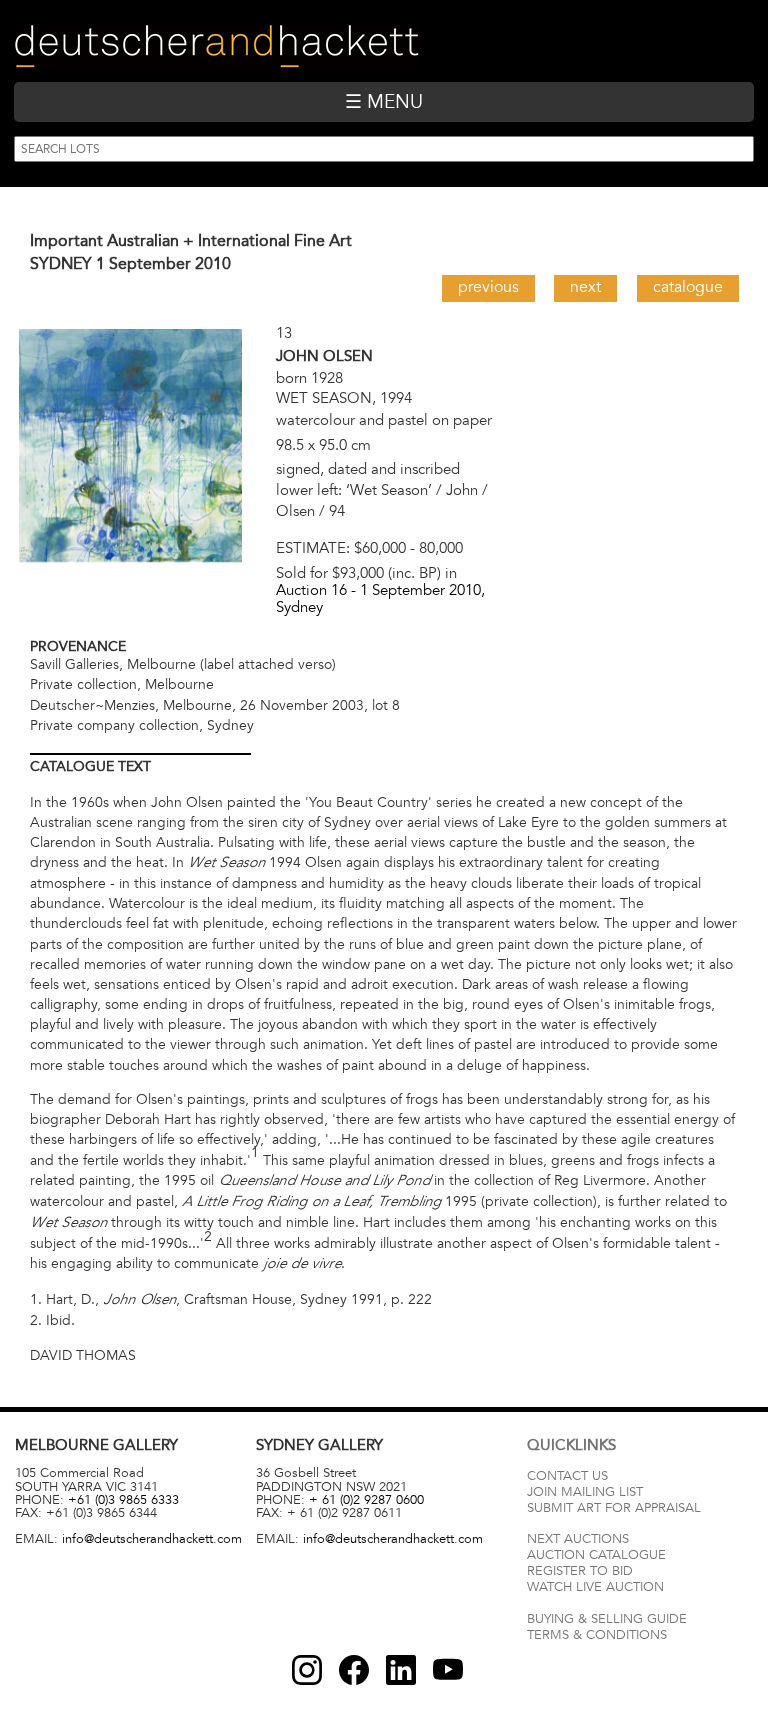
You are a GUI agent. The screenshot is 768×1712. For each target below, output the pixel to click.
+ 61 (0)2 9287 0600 (366, 1500)
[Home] (216, 46)
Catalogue (688, 287)
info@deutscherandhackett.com (152, 1539)
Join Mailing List (585, 1492)
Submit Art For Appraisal (614, 1508)
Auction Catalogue (596, 1555)
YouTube (448, 1670)
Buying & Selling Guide (607, 1619)
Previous (488, 287)
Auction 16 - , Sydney (380, 598)
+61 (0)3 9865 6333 (123, 1500)
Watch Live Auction (595, 1587)
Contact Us (567, 1476)
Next (585, 287)
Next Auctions (578, 1539)
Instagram (307, 1670)
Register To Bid (580, 1571)
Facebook (354, 1670)
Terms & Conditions (597, 1635)
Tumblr (401, 1670)
